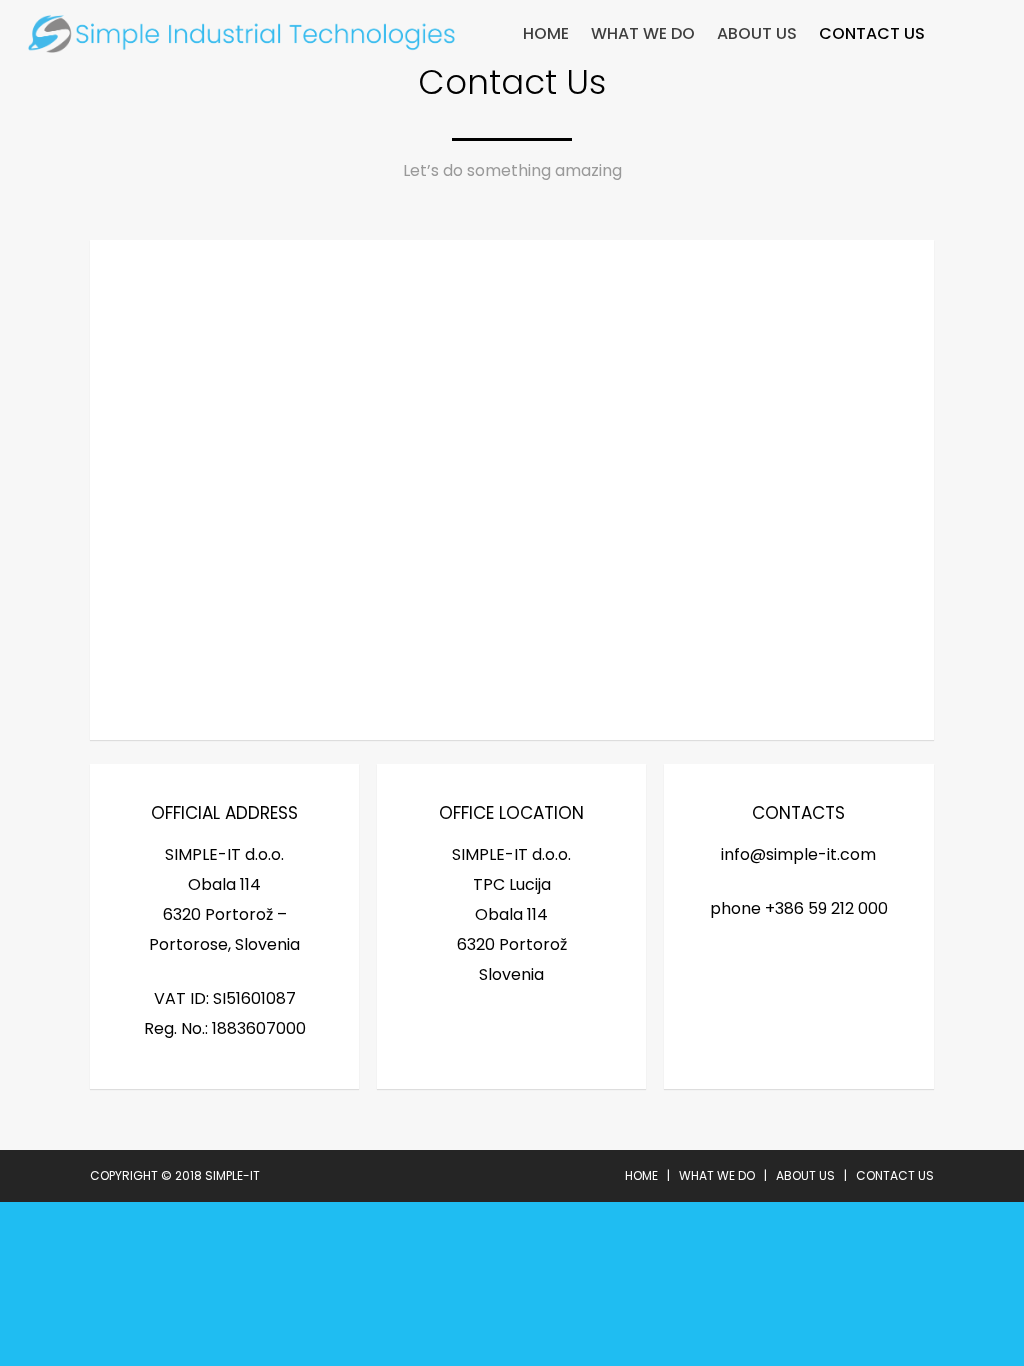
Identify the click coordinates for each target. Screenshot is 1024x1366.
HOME (641, 1175)
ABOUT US (757, 34)
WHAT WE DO (643, 34)
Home (546, 34)
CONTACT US (872, 34)
